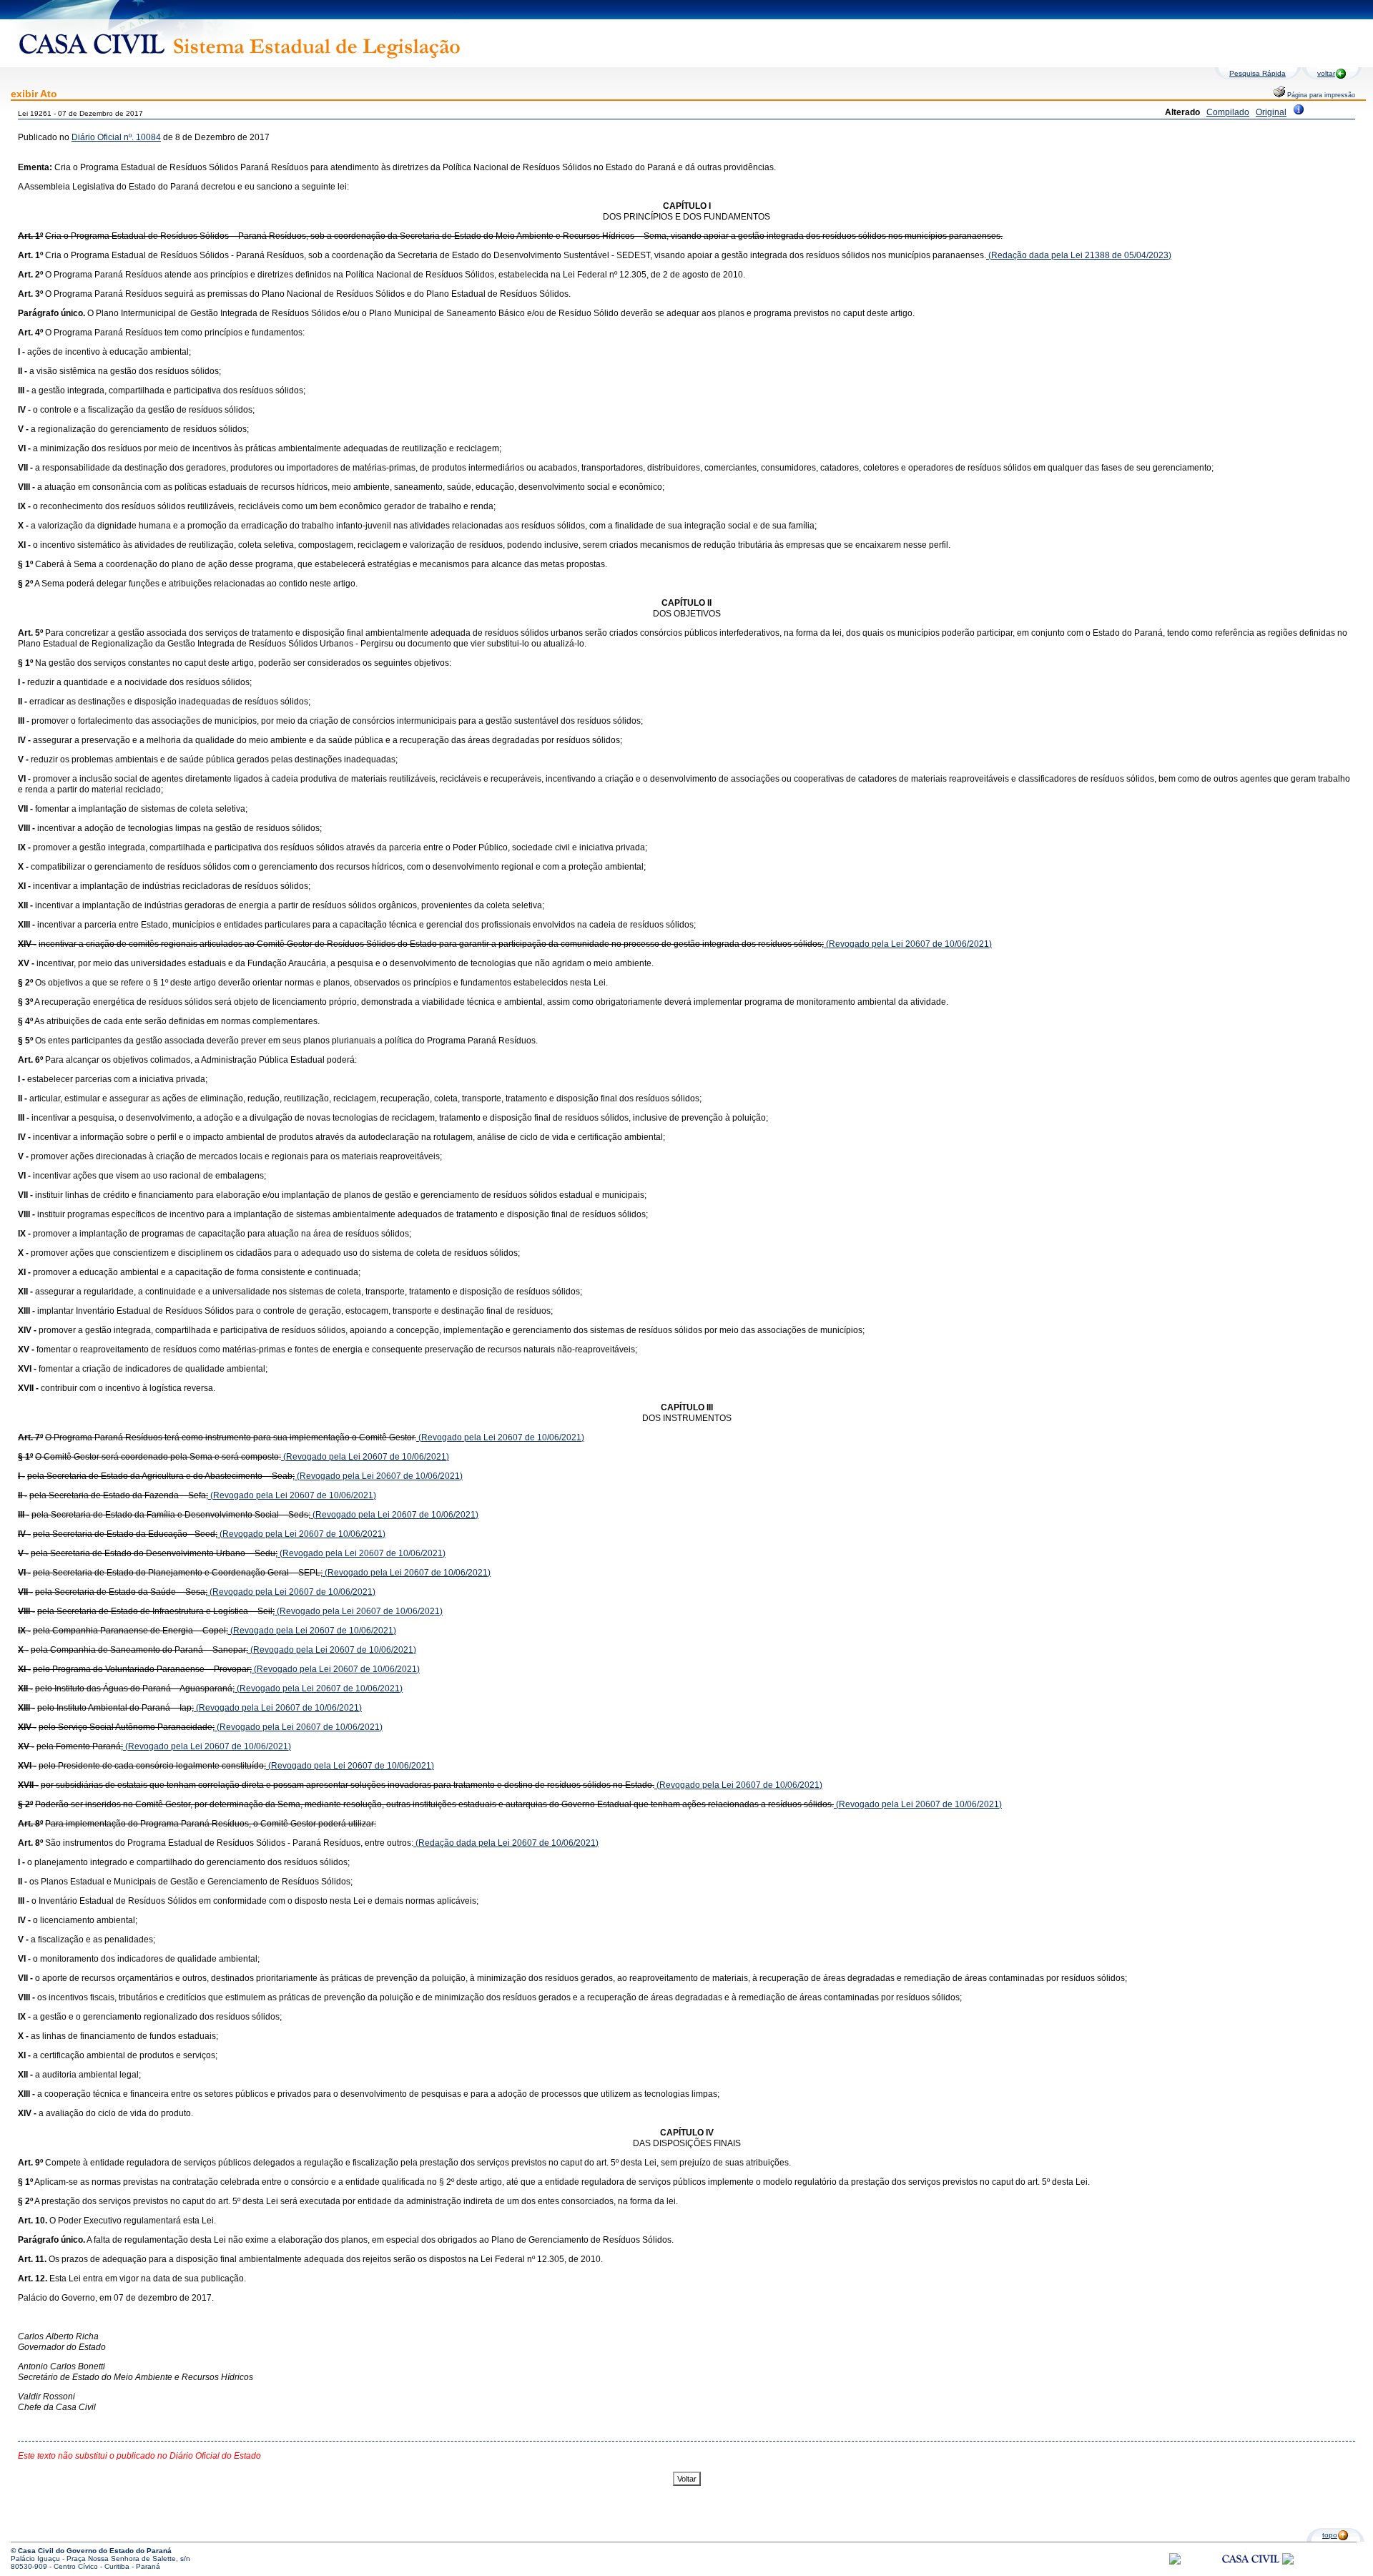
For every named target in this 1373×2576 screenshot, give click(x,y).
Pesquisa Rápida (1258, 73)
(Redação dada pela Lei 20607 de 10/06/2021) (506, 1843)
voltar (1326, 73)
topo (1330, 2535)
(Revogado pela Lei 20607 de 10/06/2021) (908, 944)
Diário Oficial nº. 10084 (116, 137)
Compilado (1228, 112)
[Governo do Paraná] (1288, 2562)
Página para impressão (1320, 95)
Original (1271, 112)
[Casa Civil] (1251, 2572)
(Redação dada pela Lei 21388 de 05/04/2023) (1079, 255)
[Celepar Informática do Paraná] (1175, 2562)
